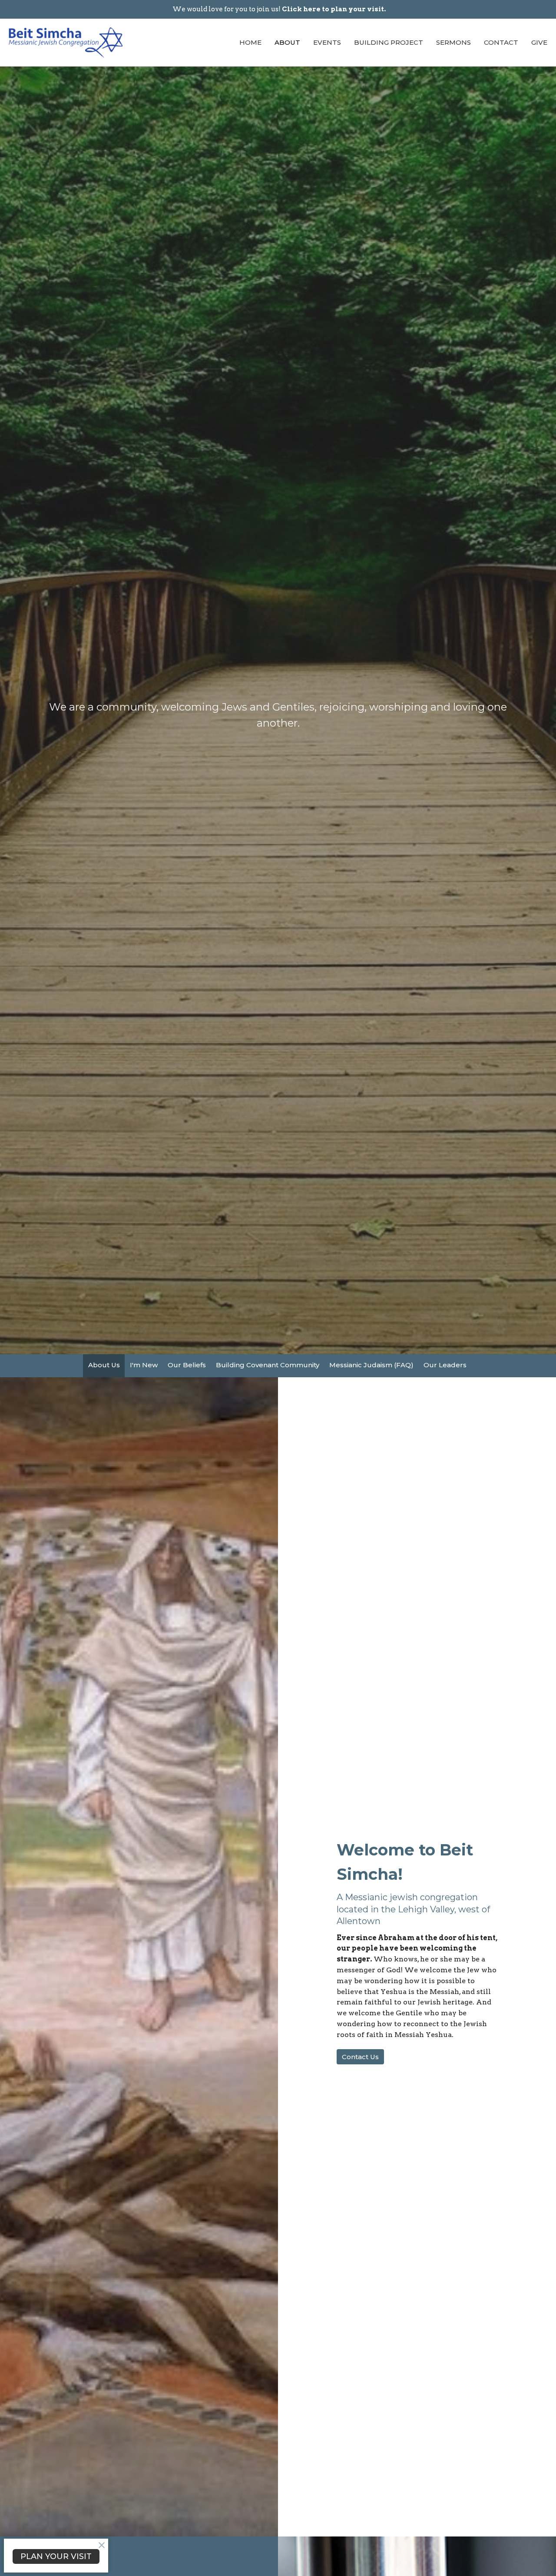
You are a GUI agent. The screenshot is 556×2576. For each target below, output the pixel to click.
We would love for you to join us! (279, 9)
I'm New (144, 1365)
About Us (104, 1365)
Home (250, 42)
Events (327, 42)
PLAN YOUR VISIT (56, 2556)
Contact (501, 42)
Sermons (453, 42)
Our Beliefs (187, 1365)
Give (539, 42)
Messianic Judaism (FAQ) (371, 1365)
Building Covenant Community (268, 1365)
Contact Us (360, 2057)
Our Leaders (445, 1365)
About (287, 42)
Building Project (389, 42)
